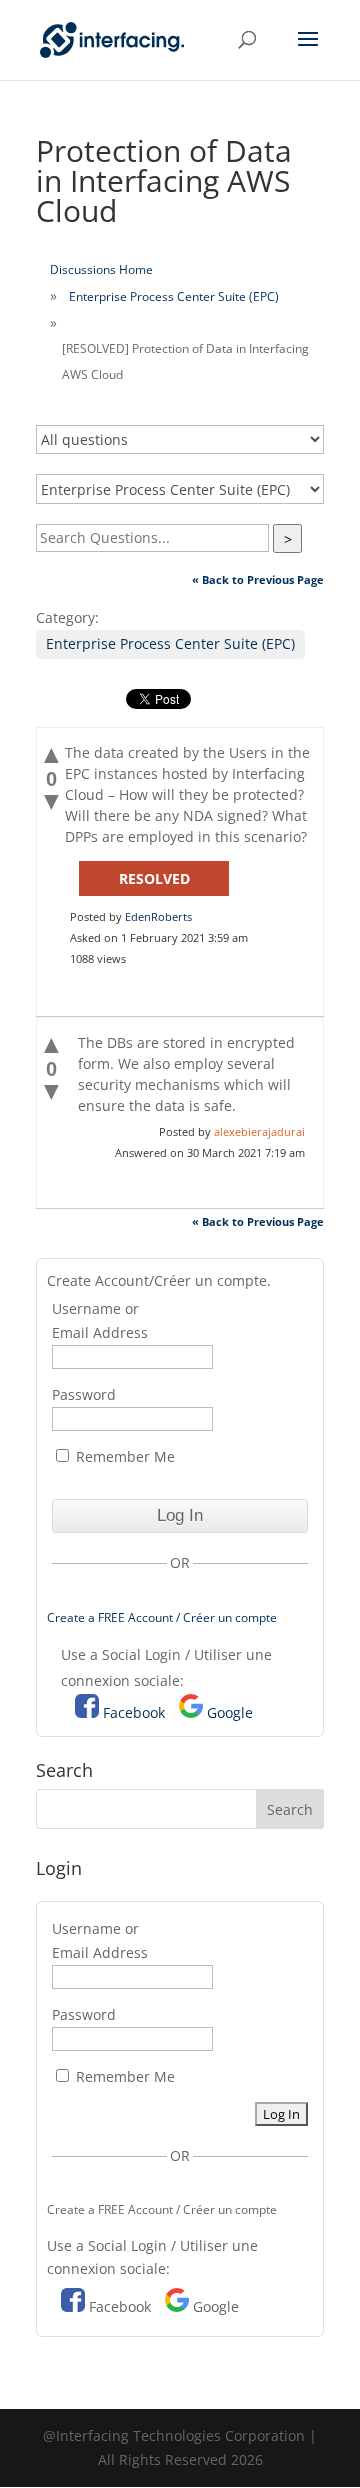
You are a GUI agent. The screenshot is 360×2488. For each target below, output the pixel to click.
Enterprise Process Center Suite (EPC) (174, 296)
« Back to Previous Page (258, 579)
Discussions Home (101, 269)
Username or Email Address (100, 1320)
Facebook (134, 1712)
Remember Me (123, 1456)
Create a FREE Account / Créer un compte (162, 1617)
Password (84, 1394)
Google (230, 1712)
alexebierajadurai (259, 1131)
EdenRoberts (158, 916)
